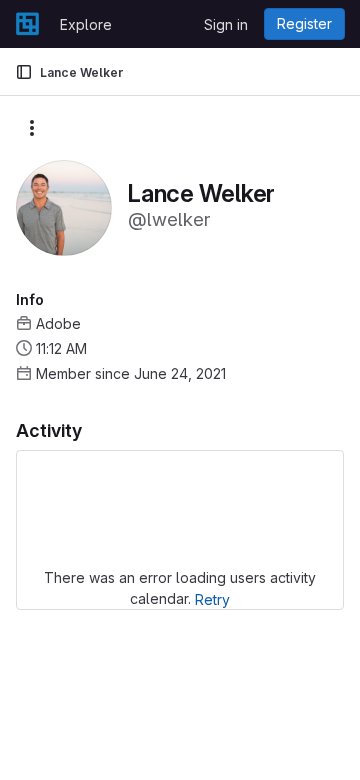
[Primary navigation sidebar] (24, 72)
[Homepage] (27, 24)
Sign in (226, 24)
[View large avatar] (64, 206)
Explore (86, 24)
